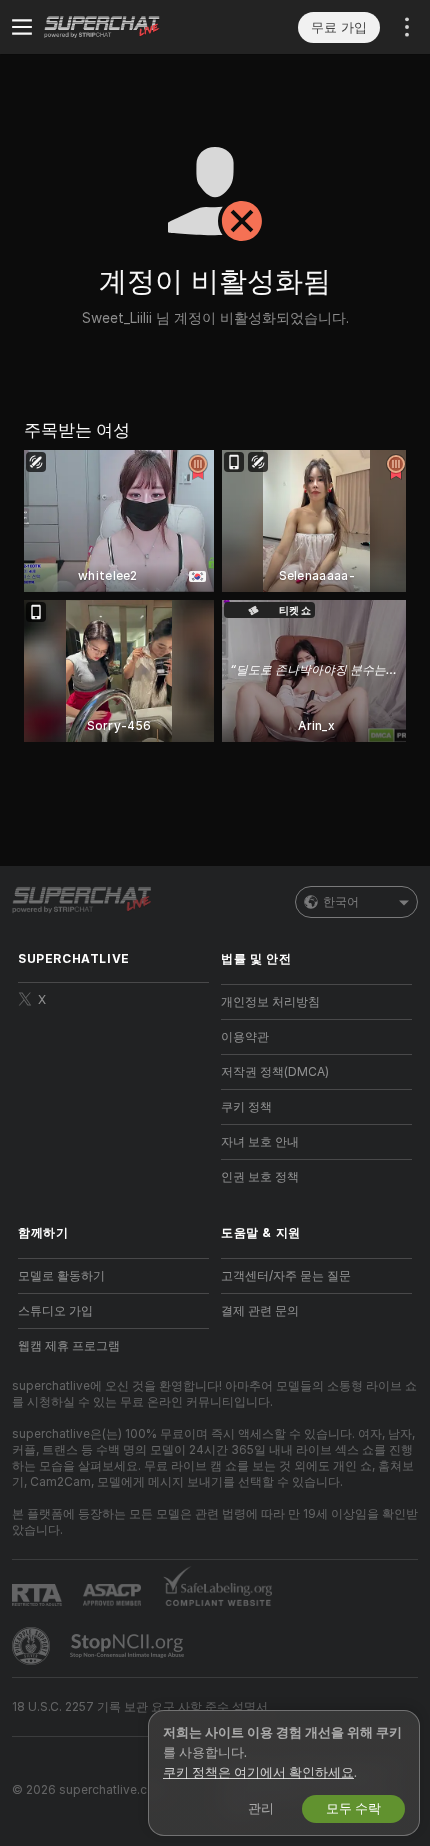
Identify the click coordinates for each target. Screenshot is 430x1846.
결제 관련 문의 (260, 1311)
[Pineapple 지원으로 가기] (33, 1646)
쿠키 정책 (246, 1107)
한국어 (341, 902)
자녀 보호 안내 (260, 1142)
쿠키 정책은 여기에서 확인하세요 (258, 1772)
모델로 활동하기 (61, 1276)
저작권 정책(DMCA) (275, 1072)
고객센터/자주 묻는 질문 (286, 1276)
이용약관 (245, 1037)
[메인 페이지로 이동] (129, 27)
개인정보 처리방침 (270, 1002)
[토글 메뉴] (22, 27)
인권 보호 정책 (260, 1177)
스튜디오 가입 (55, 1311)
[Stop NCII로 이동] (129, 1646)
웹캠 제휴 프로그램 (69, 1346)
